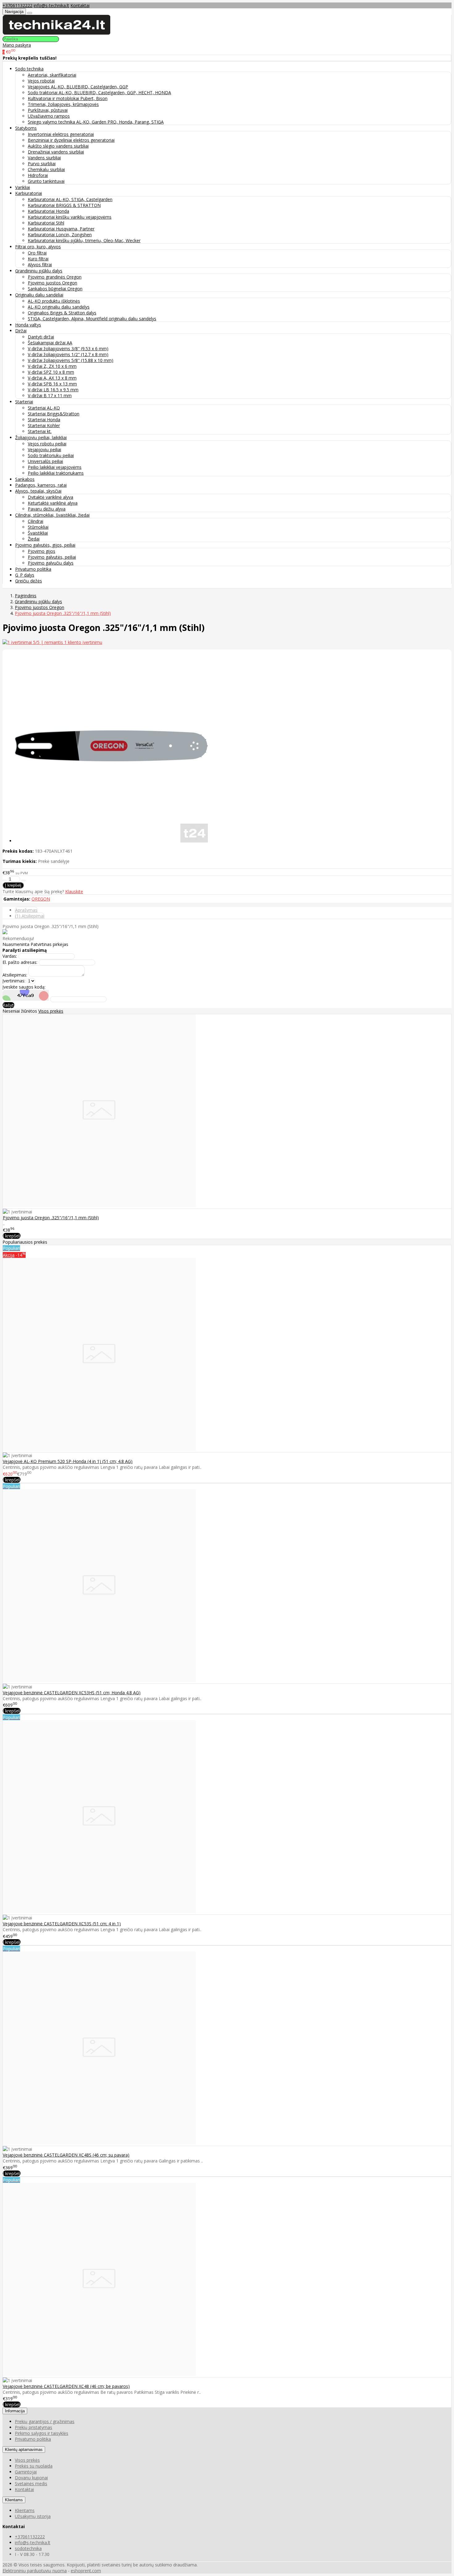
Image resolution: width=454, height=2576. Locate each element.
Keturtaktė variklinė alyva (53, 503)
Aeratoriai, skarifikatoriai (52, 75)
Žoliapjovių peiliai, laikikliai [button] (41, 437)
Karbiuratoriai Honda (48, 211)
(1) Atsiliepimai (30, 916)
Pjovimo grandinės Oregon (55, 277)
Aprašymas (26, 910)
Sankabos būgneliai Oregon (55, 289)
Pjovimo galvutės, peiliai (52, 557)
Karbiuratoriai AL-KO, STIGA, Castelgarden (70, 199)
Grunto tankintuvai (46, 181)
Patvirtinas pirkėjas (49, 944)
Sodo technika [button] (29, 69)
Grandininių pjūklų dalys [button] (39, 271)
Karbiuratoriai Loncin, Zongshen (60, 235)
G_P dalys (25, 575)
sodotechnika (28, 2548)
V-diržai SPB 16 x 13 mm (52, 384)
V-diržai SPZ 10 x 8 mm (51, 372)
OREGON (41, 899)
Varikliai (23, 187)
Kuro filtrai (38, 259)
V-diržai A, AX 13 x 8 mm (52, 378)
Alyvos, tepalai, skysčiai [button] (38, 491)
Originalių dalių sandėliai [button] (39, 295)
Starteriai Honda (44, 420)
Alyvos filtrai (40, 265)
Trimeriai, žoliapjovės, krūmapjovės (63, 104)
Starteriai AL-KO (44, 408)
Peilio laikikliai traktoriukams (56, 473)
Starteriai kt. (40, 431)
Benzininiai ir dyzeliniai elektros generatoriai (71, 140)
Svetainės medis (31, 2484)
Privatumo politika (33, 569)
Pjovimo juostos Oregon (53, 283)
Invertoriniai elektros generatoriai (61, 134)
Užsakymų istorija (33, 2516)
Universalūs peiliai (45, 461)
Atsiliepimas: (15, 975)
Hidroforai (38, 175)
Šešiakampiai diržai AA (50, 343)
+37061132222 (17, 5)
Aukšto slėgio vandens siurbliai (58, 146)
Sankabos (25, 479)
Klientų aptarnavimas (24, 2450)
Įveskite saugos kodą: (24, 987)
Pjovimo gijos (42, 551)
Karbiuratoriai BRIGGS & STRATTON (64, 205)
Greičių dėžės (29, 581)
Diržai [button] (21, 331)
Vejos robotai (41, 81)
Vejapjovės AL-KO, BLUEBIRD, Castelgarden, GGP (78, 87)
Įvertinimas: (14, 981)
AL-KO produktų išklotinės (54, 301)
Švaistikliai (38, 533)
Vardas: (10, 956)
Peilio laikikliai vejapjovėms (55, 467)
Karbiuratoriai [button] (29, 193)
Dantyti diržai (41, 337)
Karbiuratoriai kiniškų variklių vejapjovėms (70, 217)
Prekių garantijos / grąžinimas (45, 2421)
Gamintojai (26, 2472)
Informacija (15, 2411)
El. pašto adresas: (20, 962)
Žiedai (34, 539)
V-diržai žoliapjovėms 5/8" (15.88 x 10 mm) (71, 360)
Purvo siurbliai (42, 164)
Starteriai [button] (24, 402)
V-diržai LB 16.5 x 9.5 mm (53, 390)
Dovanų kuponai (31, 2478)
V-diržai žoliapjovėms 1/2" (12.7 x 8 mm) (68, 354)
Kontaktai (80, 5)
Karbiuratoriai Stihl (46, 223)
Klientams (14, 2500)
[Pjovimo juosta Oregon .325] (99, 1206)
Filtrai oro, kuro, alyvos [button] (38, 247)
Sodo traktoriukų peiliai (51, 455)
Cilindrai (36, 521)
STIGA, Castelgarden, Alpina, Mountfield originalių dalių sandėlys (92, 319)
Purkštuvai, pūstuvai (48, 110)
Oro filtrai (37, 253)
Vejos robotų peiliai (47, 444)
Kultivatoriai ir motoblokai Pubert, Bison (68, 98)
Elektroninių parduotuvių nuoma (35, 2571)
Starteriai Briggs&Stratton (54, 414)
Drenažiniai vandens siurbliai (56, 152)
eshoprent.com (86, 2571)
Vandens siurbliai (44, 158)
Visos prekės (51, 1011)
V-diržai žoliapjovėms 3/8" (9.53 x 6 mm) (68, 349)
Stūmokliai (38, 527)
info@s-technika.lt (51, 5)
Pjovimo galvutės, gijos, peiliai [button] (45, 545)
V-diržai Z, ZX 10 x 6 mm (52, 366)
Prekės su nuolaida (34, 2466)
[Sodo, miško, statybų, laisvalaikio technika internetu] (57, 33)
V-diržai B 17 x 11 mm (50, 395)
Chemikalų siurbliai (46, 169)
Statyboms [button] (26, 128)
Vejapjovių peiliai (44, 450)
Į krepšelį (12, 1236)
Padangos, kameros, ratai (41, 485)
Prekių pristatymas (34, 2427)
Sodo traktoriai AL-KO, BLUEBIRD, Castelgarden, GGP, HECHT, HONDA (99, 92)
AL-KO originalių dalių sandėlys (59, 307)
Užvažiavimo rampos (49, 116)
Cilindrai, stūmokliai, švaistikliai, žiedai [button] (52, 515)
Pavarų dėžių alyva (47, 509)
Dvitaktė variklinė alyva (50, 497)
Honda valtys (28, 325)
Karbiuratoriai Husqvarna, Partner (61, 229)
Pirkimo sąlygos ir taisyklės (42, 2433)
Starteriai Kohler (44, 425)
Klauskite (74, 891)
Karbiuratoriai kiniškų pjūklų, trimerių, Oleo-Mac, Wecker (84, 240)
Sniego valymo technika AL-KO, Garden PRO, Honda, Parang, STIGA (96, 122)
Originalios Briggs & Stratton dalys (62, 313)
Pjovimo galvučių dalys (51, 563)
